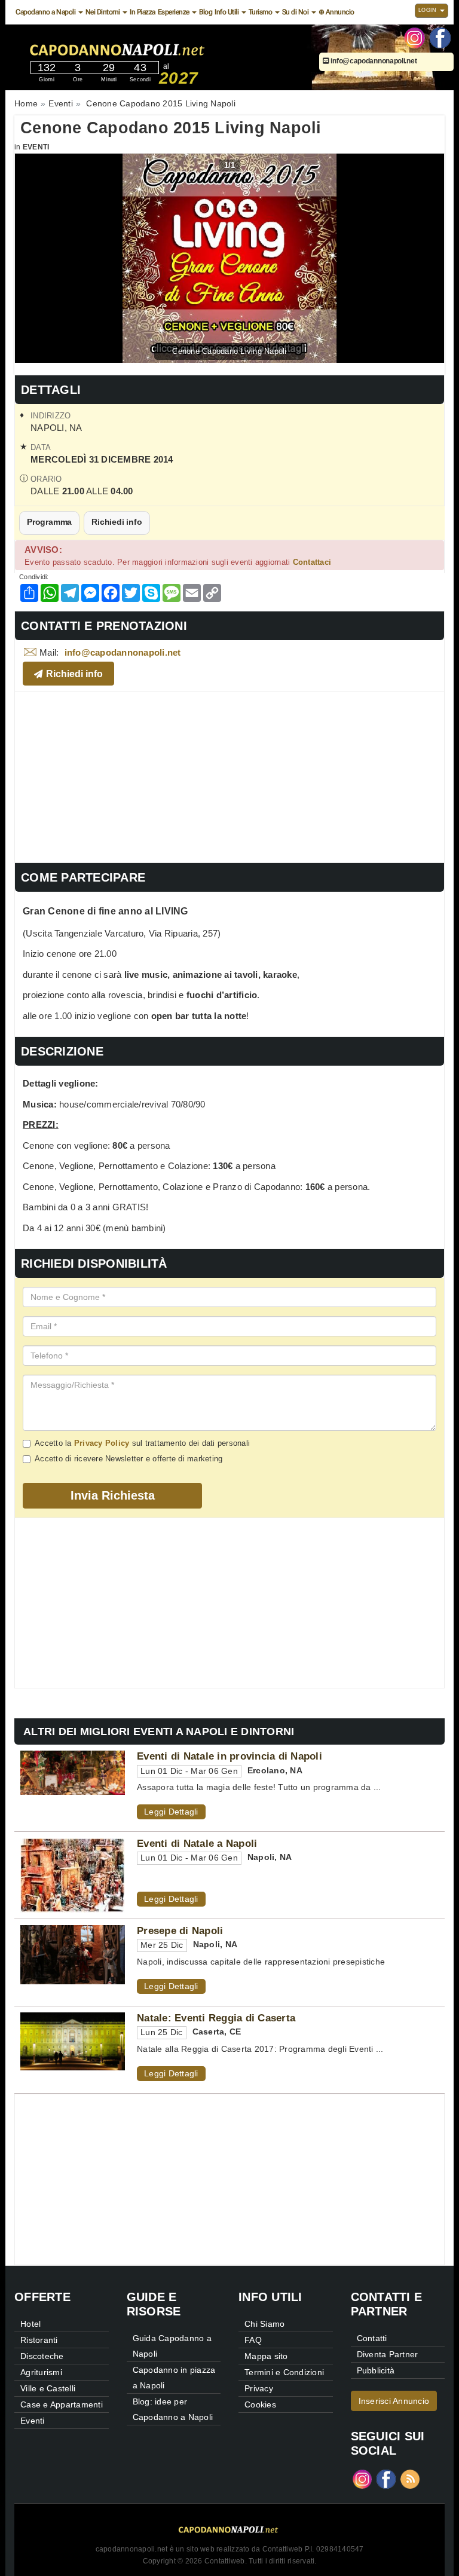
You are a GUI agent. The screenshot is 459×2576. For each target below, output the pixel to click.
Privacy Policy (102, 1443)
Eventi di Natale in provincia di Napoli (229, 1756)
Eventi (36, 147)
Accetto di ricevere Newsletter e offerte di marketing (128, 1459)
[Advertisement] (229, 776)
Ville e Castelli (48, 2388)
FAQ (253, 2340)
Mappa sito (266, 2356)
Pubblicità (376, 2370)
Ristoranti (39, 2340)
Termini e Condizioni (284, 2372)
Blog (206, 12)
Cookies (260, 2404)
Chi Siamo (264, 2324)
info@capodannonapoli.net (373, 61)
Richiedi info (117, 522)
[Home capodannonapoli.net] (154, 47)
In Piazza (143, 12)
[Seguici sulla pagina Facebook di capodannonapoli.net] (440, 37)
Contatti (372, 2338)
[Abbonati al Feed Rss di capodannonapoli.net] (410, 2478)
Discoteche (42, 2356)
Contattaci (312, 562)
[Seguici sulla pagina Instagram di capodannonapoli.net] (414, 37)
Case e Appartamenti (62, 2404)
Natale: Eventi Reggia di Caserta (216, 2018)
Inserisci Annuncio (394, 2401)
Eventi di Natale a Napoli (197, 1843)
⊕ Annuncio (336, 12)
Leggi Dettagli (171, 1812)
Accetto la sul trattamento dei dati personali (142, 1443)
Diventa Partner (388, 2354)
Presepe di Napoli (180, 1931)
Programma (49, 522)
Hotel (30, 2324)
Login (429, 10)
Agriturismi (41, 2372)
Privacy (259, 2388)
